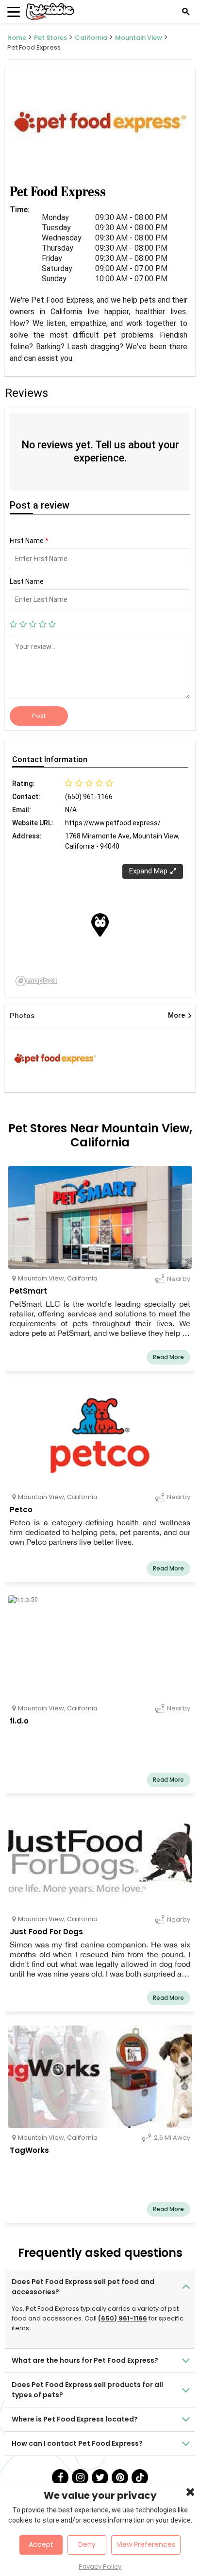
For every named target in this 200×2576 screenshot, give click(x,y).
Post (39, 716)
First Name (29, 541)
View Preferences (146, 2544)
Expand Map (148, 871)
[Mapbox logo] (36, 981)
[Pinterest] (120, 2477)
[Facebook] (60, 2477)
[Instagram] (80, 2477)
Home (17, 38)
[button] (100, 925)
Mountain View (139, 38)
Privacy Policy (100, 2567)
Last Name (27, 581)
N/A (71, 810)
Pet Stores (50, 38)
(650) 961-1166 (123, 2318)
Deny (87, 2544)
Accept (41, 2544)
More (180, 1016)
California (91, 38)
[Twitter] (100, 2477)
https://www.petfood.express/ (113, 823)
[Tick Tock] (140, 2477)
